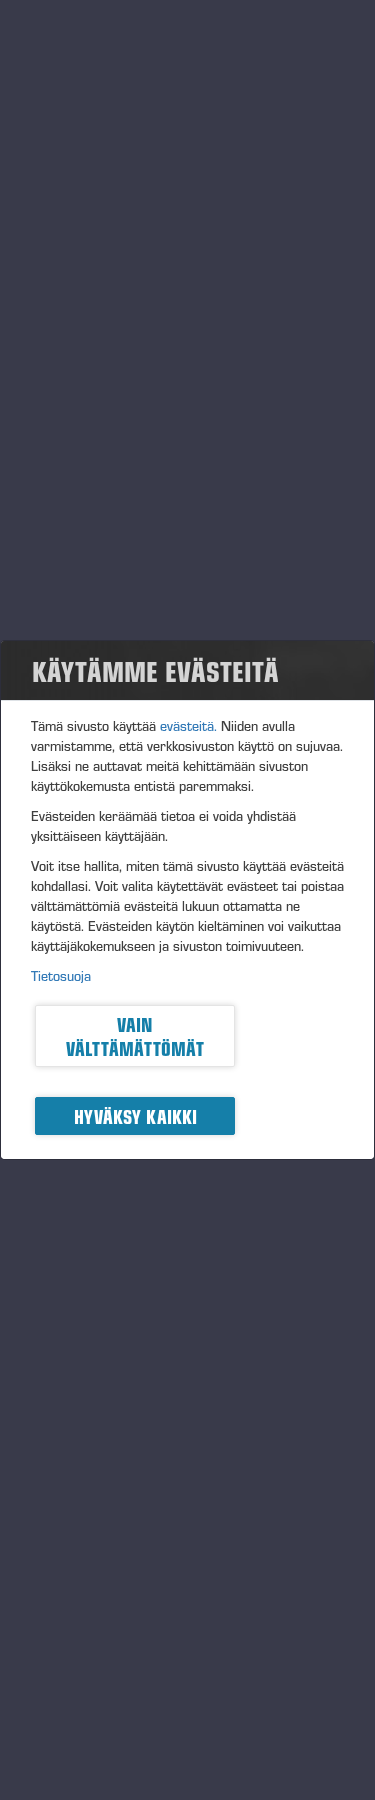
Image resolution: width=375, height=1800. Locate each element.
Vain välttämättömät (135, 1036)
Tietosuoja (61, 976)
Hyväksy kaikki (135, 1116)
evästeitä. (188, 726)
